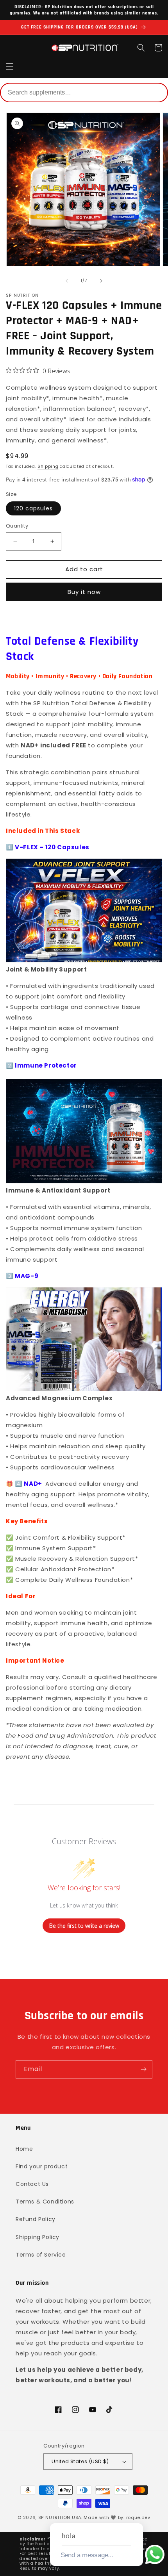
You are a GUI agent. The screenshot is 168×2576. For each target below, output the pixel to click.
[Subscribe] (143, 2069)
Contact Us (32, 2184)
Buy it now (84, 592)
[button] (10, 66)
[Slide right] (101, 281)
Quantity (17, 526)
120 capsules (33, 508)
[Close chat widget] (136, 2514)
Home (24, 2149)
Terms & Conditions (45, 2202)
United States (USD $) (80, 2461)
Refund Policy (36, 2219)
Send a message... (87, 2555)
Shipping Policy (38, 2237)
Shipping (48, 466)
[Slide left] (67, 281)
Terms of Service (41, 2255)
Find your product (42, 2166)
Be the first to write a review (84, 1926)
